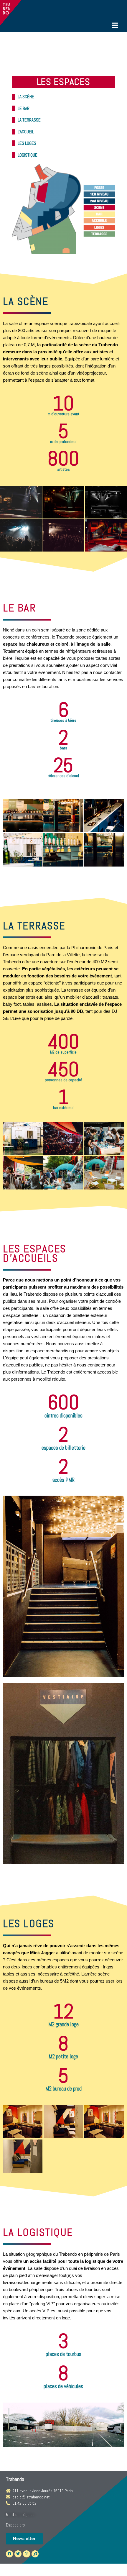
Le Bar (24, 108)
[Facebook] (9, 2554)
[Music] (35, 2554)
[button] (24, 2539)
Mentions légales (20, 2515)
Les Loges (27, 143)
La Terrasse (29, 120)
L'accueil (26, 132)
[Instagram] (27, 2554)
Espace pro (15, 2525)
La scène (26, 97)
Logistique (28, 155)
